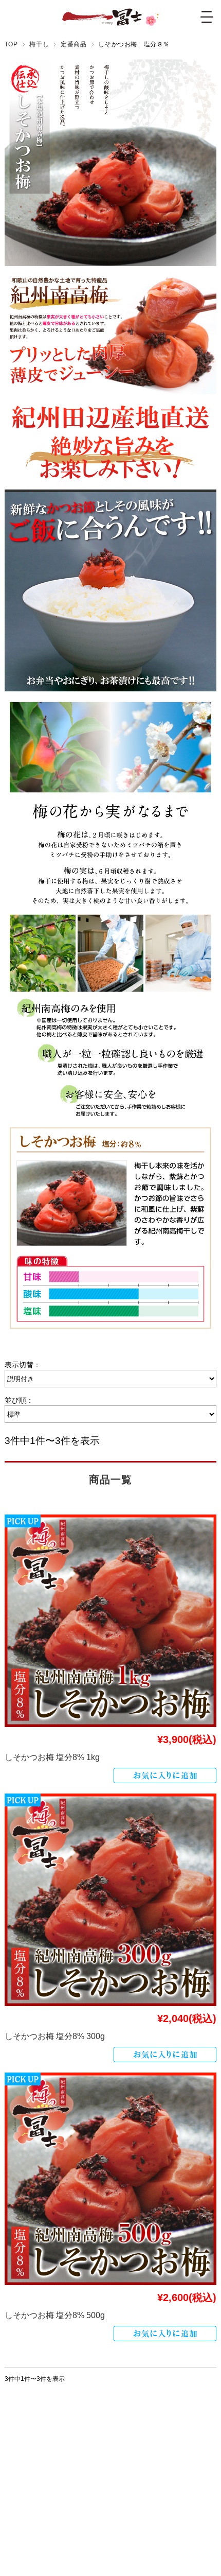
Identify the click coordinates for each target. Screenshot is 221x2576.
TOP (11, 44)
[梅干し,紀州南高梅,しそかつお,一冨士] (111, 1621)
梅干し (39, 44)
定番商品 (73, 44)
